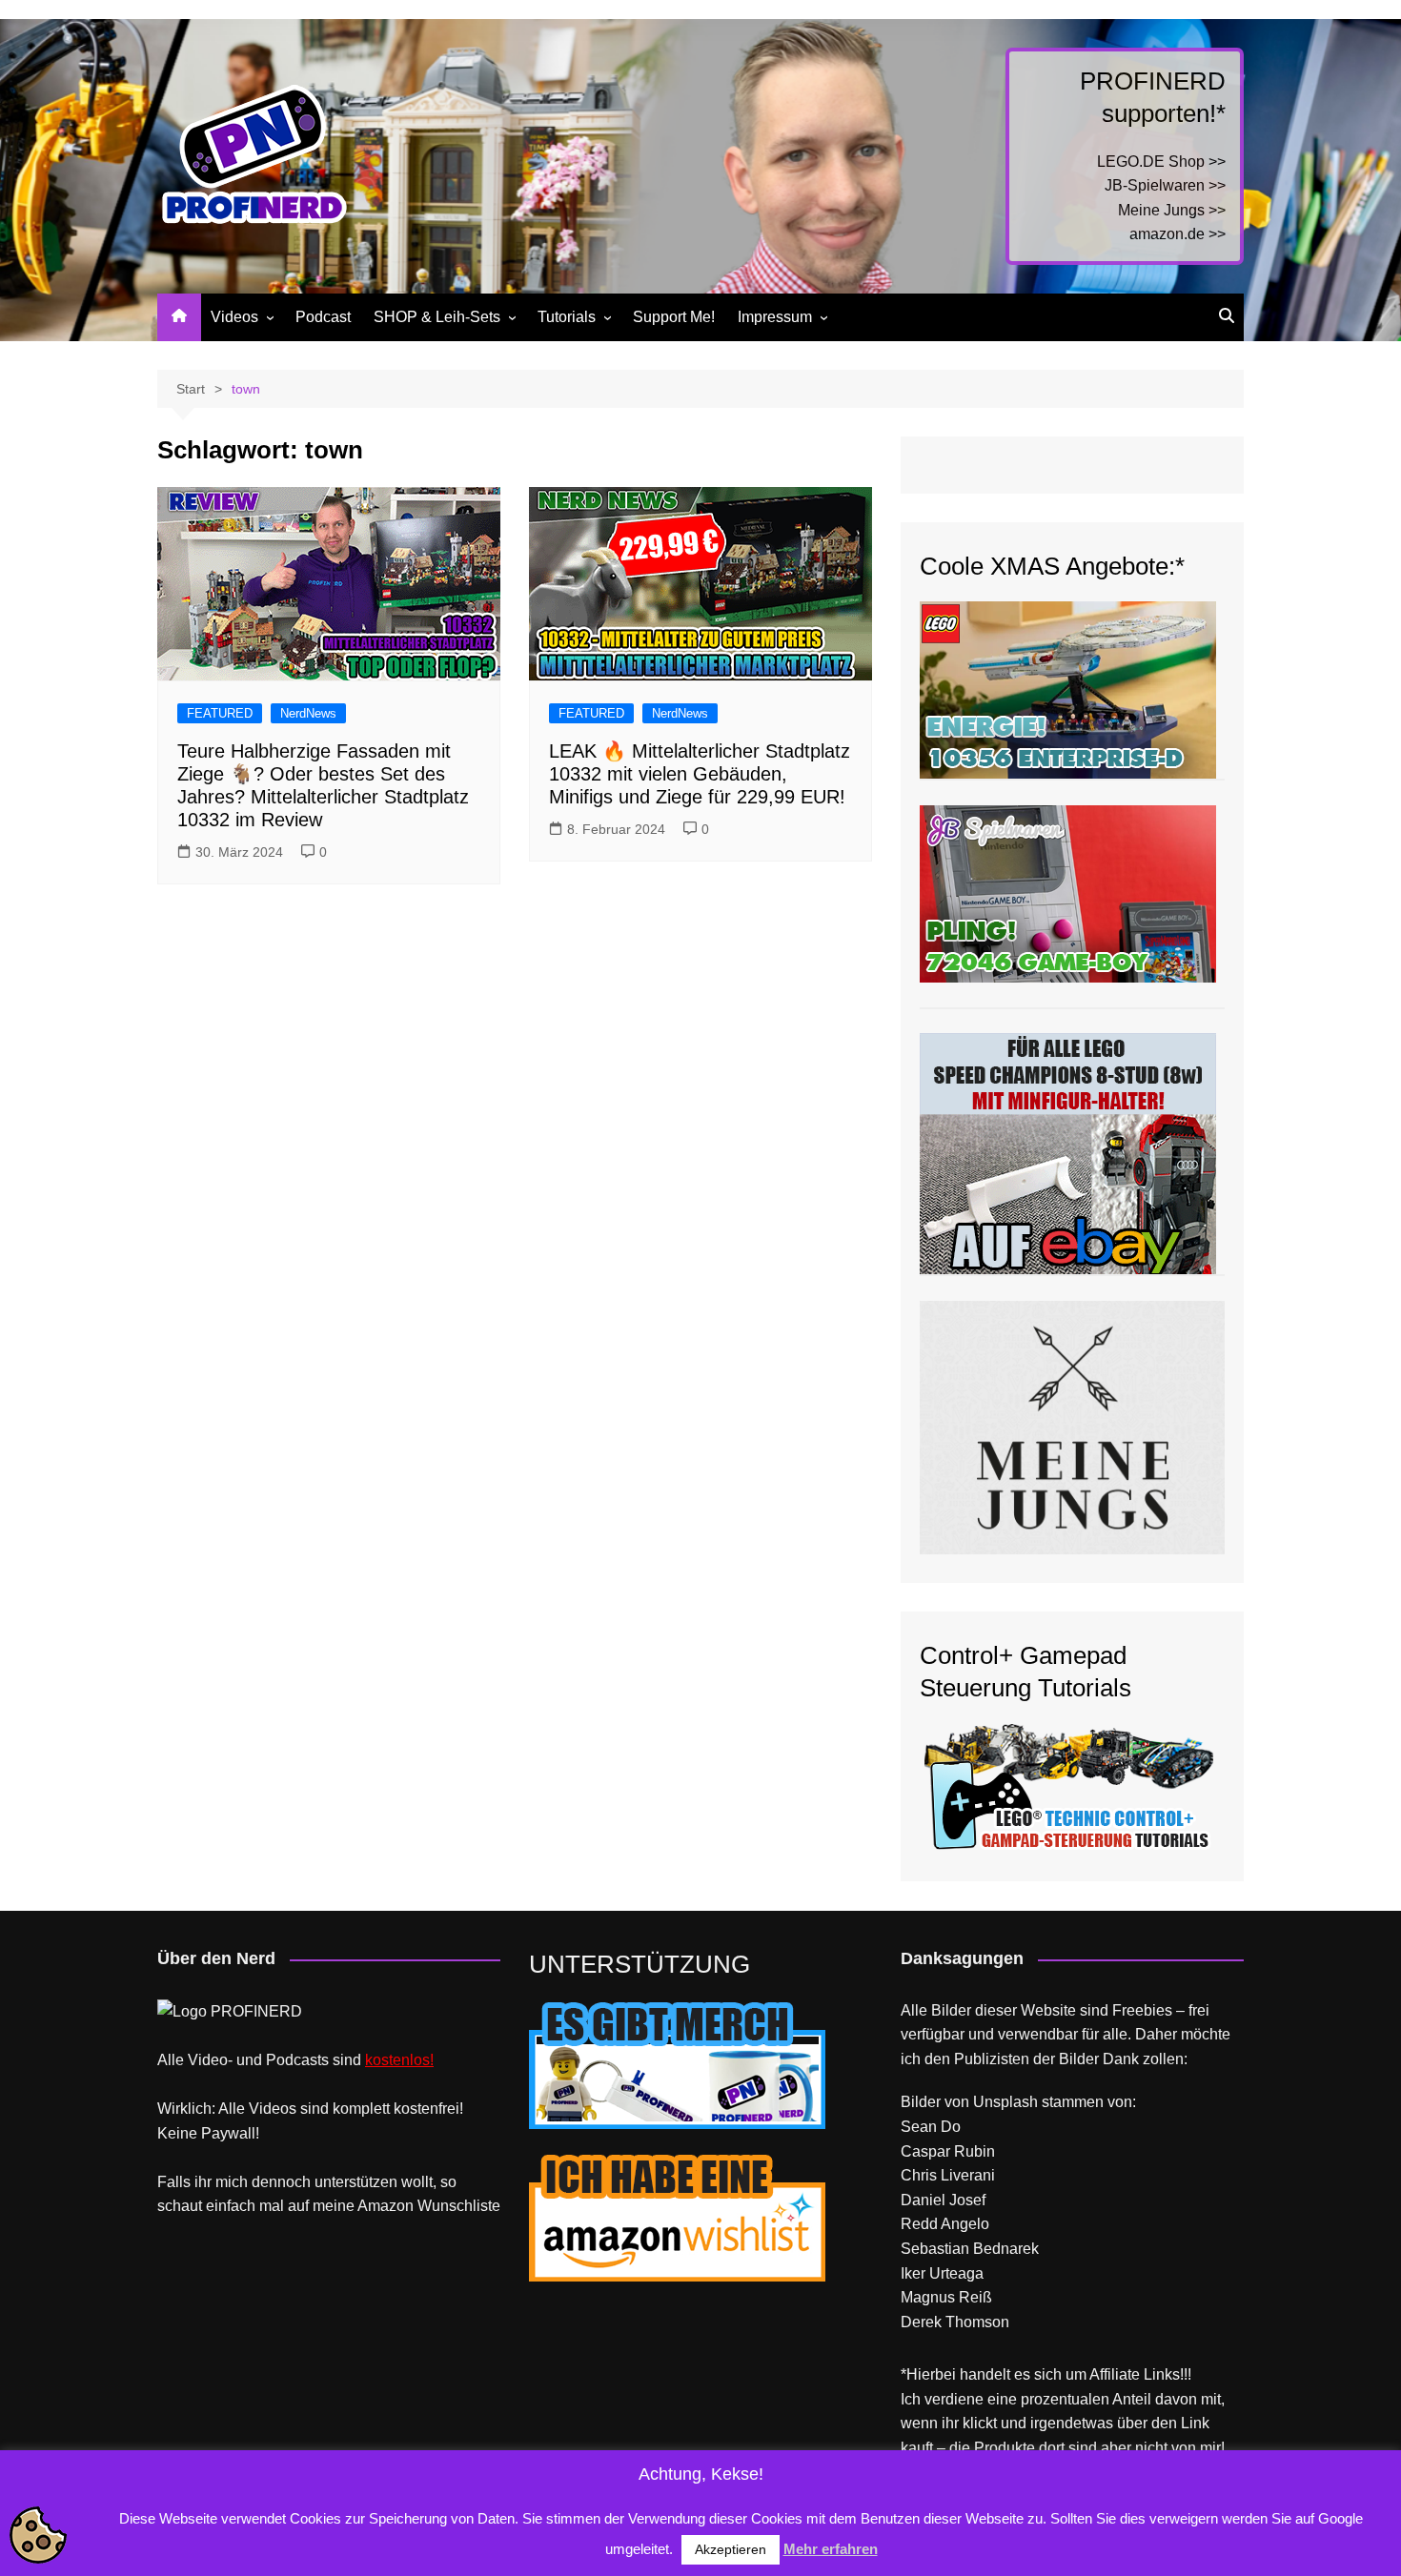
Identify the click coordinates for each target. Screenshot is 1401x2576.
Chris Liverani (948, 2175)
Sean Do (931, 2127)
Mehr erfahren (831, 2549)
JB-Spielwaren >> (1165, 185)
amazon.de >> (1178, 234)
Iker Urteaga (942, 2273)
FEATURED (220, 713)
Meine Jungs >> (1172, 210)
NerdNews (308, 713)
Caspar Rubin (948, 2151)
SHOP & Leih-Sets (437, 317)
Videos (234, 317)
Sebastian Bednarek (970, 2249)
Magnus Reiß (946, 2297)
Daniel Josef (943, 2200)
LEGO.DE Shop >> (1161, 162)
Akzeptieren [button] (731, 2549)
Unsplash (1005, 2102)
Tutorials (567, 317)
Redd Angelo (945, 2224)
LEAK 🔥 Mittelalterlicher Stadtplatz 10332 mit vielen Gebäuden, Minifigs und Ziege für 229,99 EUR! (700, 774)
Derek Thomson (955, 2322)
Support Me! (674, 317)
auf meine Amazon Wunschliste (394, 2206)
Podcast (323, 317)
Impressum (775, 317)
